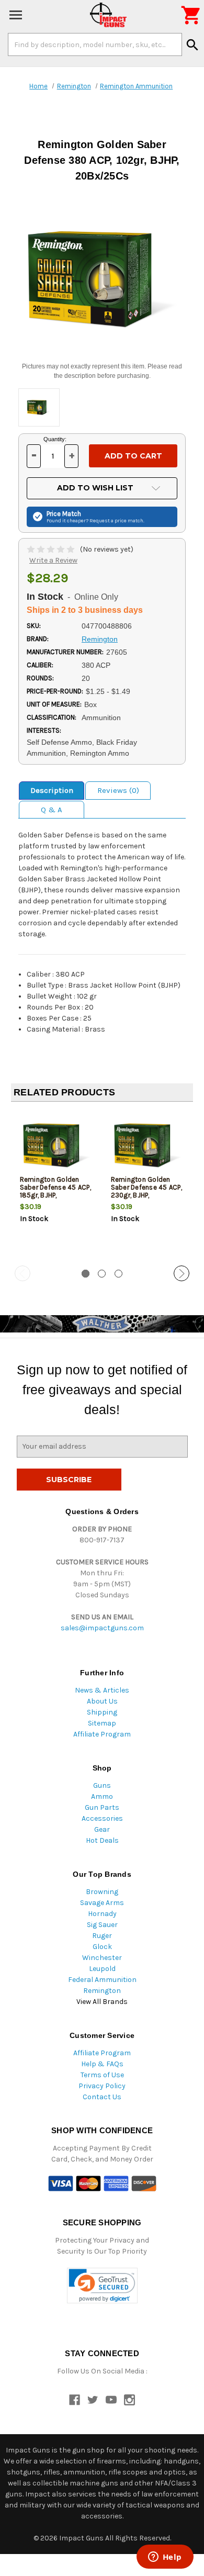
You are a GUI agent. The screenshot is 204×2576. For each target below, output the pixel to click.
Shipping (102, 1712)
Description (52, 790)
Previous (22, 1273)
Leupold (102, 1969)
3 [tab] (118, 1274)
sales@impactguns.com (102, 1628)
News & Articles (102, 1690)
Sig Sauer (102, 1925)
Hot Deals (102, 1840)
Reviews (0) (118, 790)
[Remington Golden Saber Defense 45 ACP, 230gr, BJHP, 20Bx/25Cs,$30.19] (148, 1144)
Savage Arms (102, 1903)
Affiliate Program (102, 1734)
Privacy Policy (102, 2086)
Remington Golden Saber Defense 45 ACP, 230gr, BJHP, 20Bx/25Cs (146, 1191)
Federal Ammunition (102, 1980)
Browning (102, 1892)
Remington (102, 1991)
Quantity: (55, 439)
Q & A (52, 810)
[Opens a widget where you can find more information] (165, 2558)
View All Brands (102, 2002)
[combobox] (95, 44)
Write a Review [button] (53, 560)
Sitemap (102, 1723)
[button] (102, 2286)
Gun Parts (102, 1807)
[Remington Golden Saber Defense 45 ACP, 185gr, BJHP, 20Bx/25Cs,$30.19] (57, 1144)
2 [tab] (102, 1274)
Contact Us (102, 2097)
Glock (102, 1947)
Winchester (102, 1958)
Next (182, 1273)
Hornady (102, 1914)
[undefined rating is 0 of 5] (52, 549)
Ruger (102, 1936)
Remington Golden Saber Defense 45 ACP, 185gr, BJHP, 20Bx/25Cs (55, 1191)
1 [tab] (86, 1274)
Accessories (102, 1818)
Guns (102, 1785)
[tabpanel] (56, 1184)
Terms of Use (102, 2075)
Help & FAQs (102, 2064)
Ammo (102, 1796)
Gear (102, 1829)
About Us (102, 1701)
